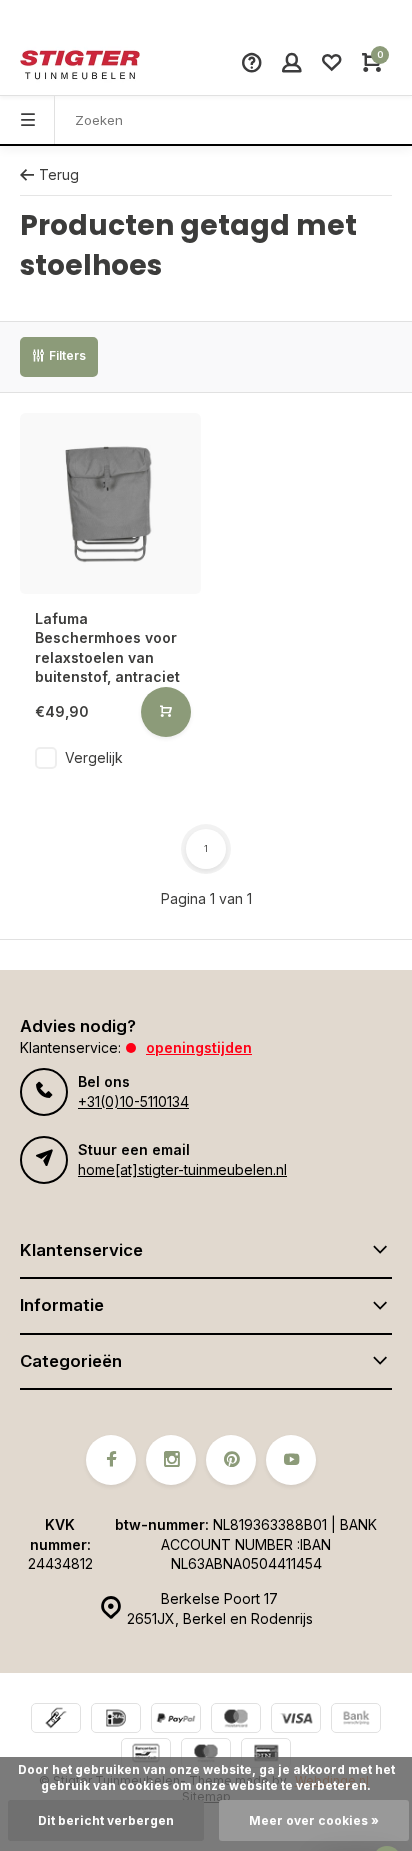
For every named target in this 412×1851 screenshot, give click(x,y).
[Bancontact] (146, 1755)
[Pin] (266, 1755)
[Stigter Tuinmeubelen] (80, 65)
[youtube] (291, 1460)
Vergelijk (94, 757)
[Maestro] (206, 1755)
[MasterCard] (236, 1720)
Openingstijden (199, 1047)
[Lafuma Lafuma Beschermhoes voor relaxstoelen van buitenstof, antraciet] (110, 503)
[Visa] (296, 1720)
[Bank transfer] (356, 1720)
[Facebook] (111, 1460)
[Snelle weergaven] (166, 712)
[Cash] (56, 1720)
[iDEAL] (116, 1720)
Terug (59, 174)
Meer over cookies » (314, 1820)
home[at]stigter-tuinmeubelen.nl (182, 1169)
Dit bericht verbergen (106, 1820)
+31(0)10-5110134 (133, 1101)
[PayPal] (176, 1720)
